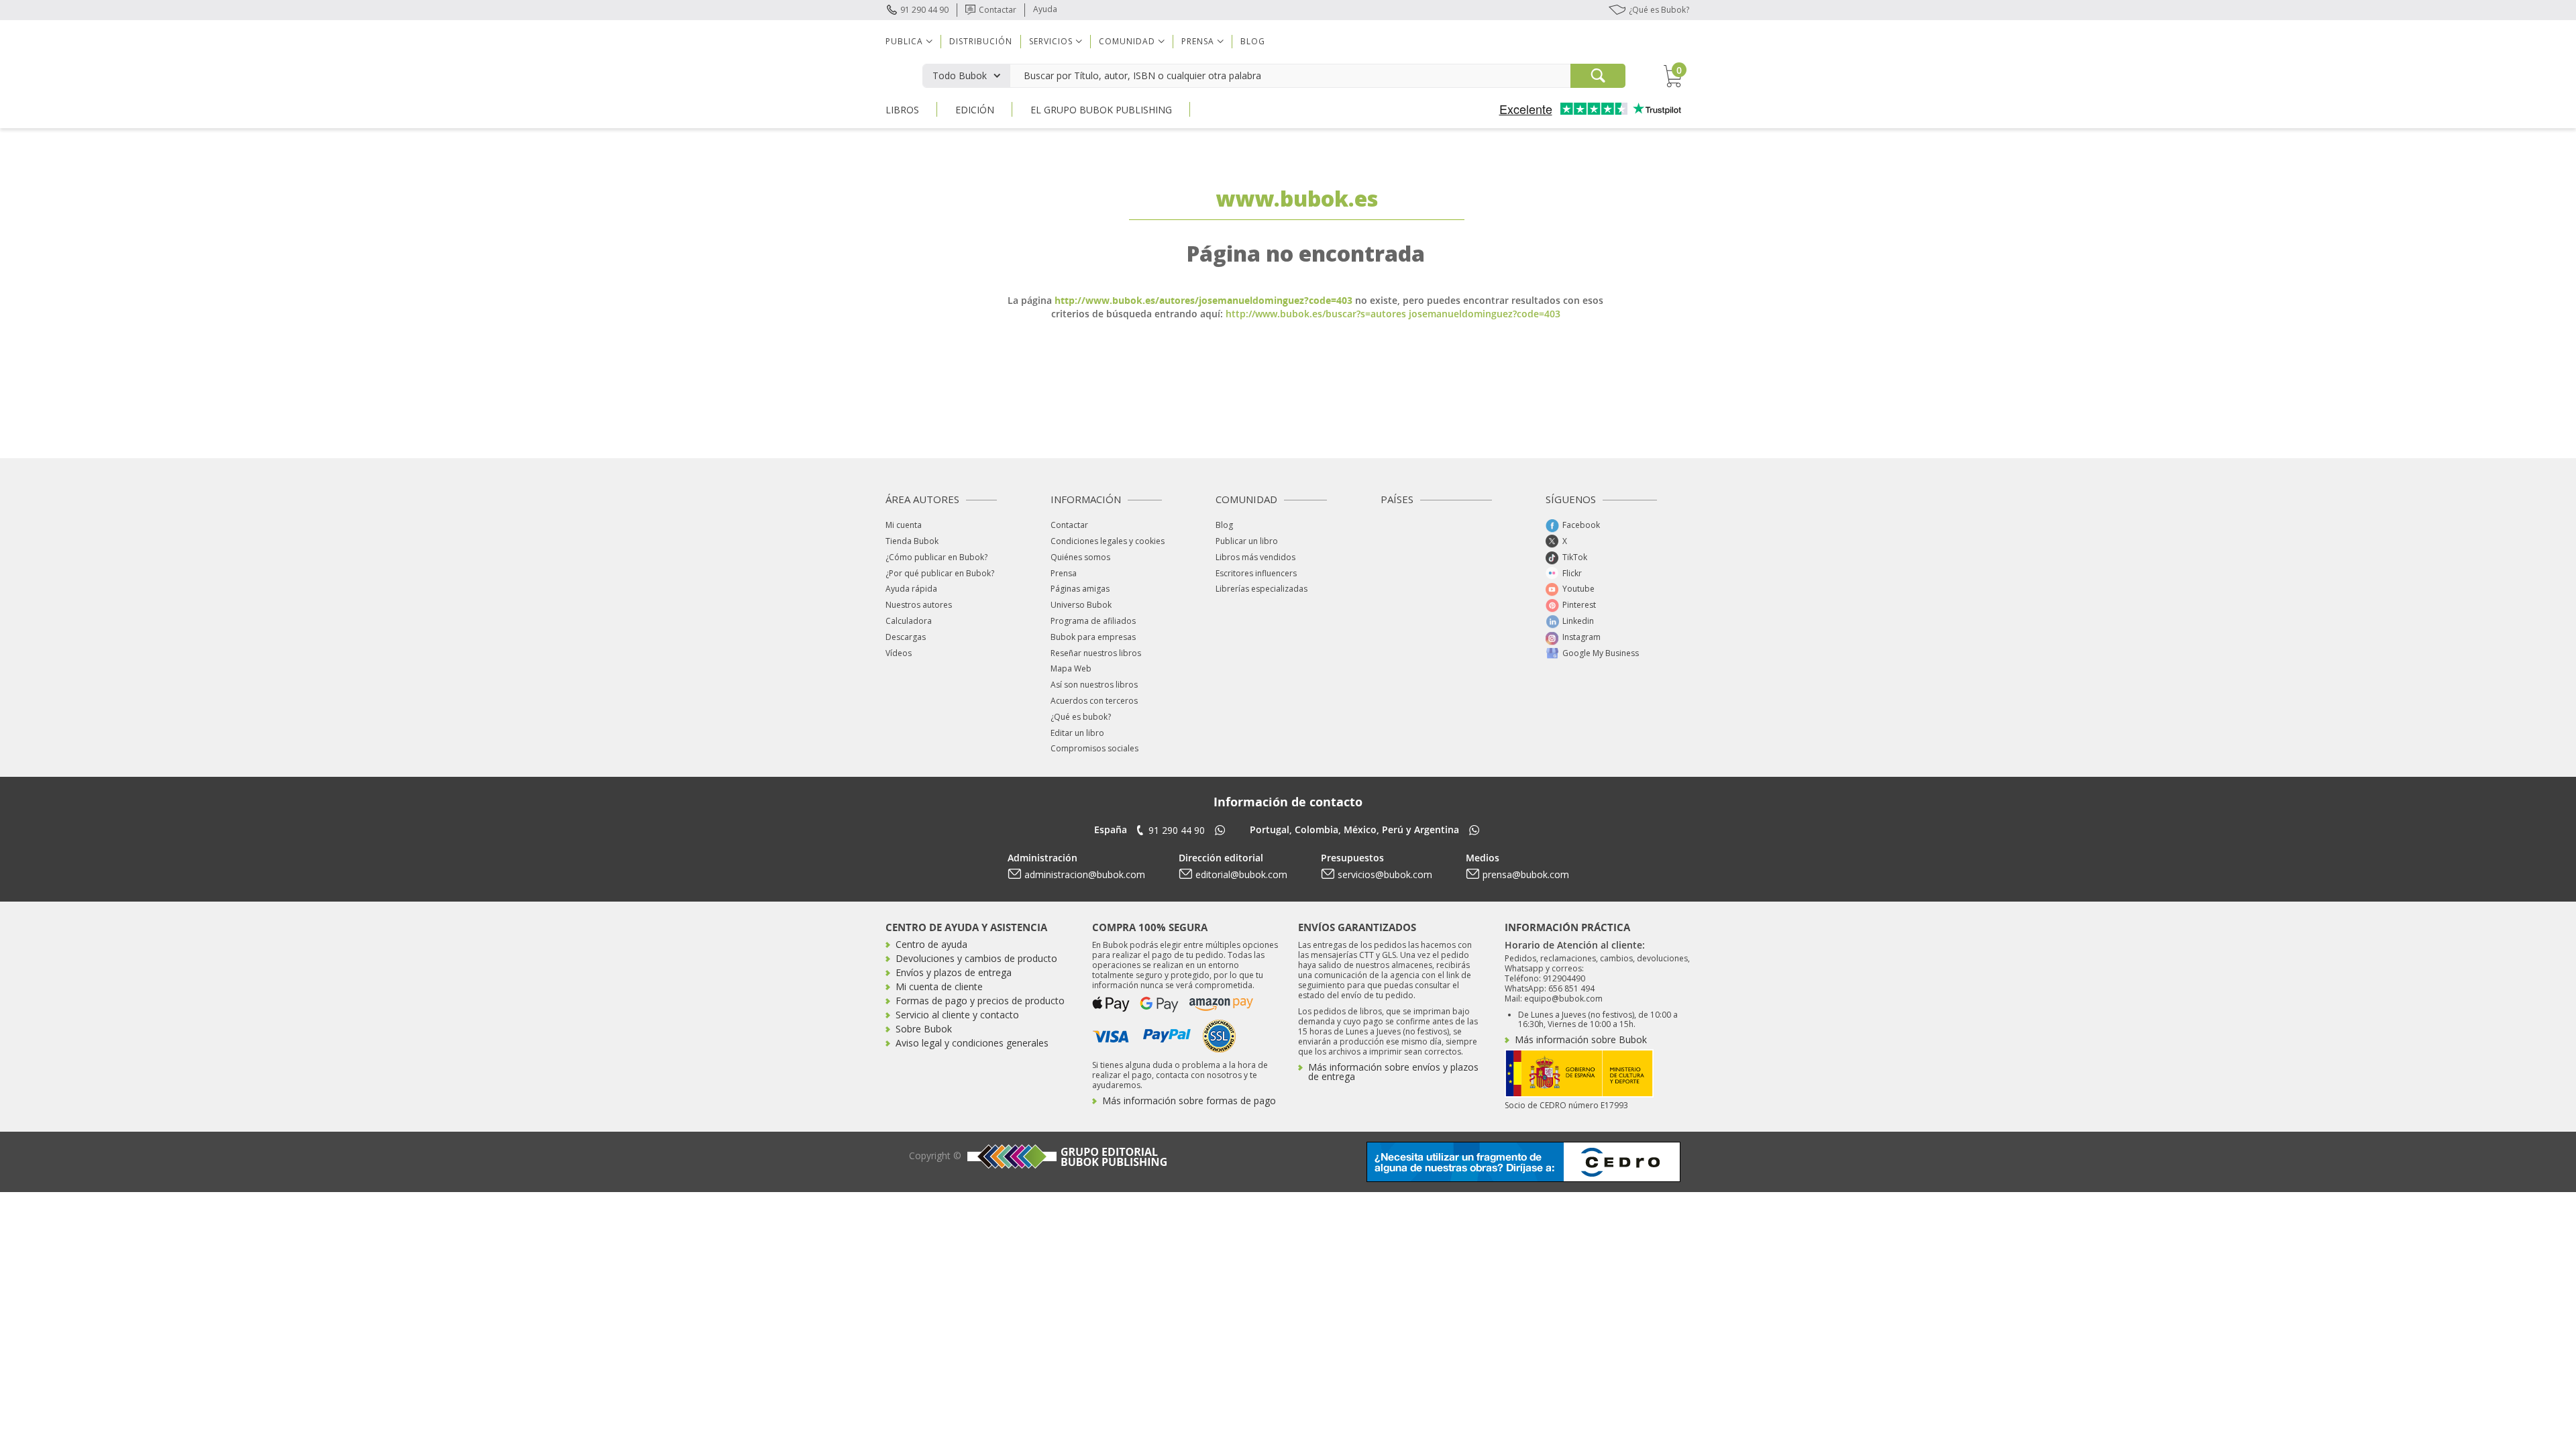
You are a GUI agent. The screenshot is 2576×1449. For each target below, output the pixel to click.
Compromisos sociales (1094, 748)
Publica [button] (904, 41)
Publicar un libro (1247, 541)
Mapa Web (1071, 668)
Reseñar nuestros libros (1096, 653)
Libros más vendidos (1255, 557)
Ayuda (1045, 9)
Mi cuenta (904, 525)
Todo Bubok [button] (960, 75)
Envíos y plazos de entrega (954, 972)
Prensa (1064, 573)
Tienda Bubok (912, 541)
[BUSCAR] (1598, 76)
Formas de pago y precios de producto (980, 1001)
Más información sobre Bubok (1581, 1039)
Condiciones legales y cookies (1108, 541)
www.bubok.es (1297, 198)
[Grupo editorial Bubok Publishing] (1065, 1156)
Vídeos (899, 653)
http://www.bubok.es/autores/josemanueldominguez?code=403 (1203, 300)
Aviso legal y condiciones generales (972, 1043)
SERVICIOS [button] (1051, 41)
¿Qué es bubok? (1081, 717)
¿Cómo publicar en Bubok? (936, 557)
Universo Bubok (1081, 605)
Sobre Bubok (924, 1029)
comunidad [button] (1127, 41)
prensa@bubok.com (1526, 874)
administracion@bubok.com (1085, 874)
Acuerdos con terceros (1094, 701)
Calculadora (909, 621)
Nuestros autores (919, 605)
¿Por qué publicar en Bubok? (940, 573)
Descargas (906, 637)
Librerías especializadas (1262, 589)
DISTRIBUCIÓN (981, 41)
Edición (975, 110)
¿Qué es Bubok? (1659, 10)
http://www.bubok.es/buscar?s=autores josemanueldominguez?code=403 (1393, 314)
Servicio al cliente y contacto (957, 1015)
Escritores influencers (1256, 573)
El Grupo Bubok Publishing (1101, 110)
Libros (902, 110)
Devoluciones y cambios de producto (976, 958)
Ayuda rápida (911, 589)
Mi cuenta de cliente (939, 986)
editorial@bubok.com (1241, 874)
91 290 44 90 (924, 10)
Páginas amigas (1080, 589)
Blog (1253, 41)
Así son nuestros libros (1094, 685)
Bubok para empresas (1093, 637)
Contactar (998, 10)
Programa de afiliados (1093, 621)
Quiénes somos (1080, 557)
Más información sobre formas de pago (1189, 1101)
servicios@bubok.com (1385, 874)
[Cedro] (1523, 1161)
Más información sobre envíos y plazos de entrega (1393, 1072)
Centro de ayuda (931, 944)
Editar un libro (1077, 733)
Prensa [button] (1198, 41)
